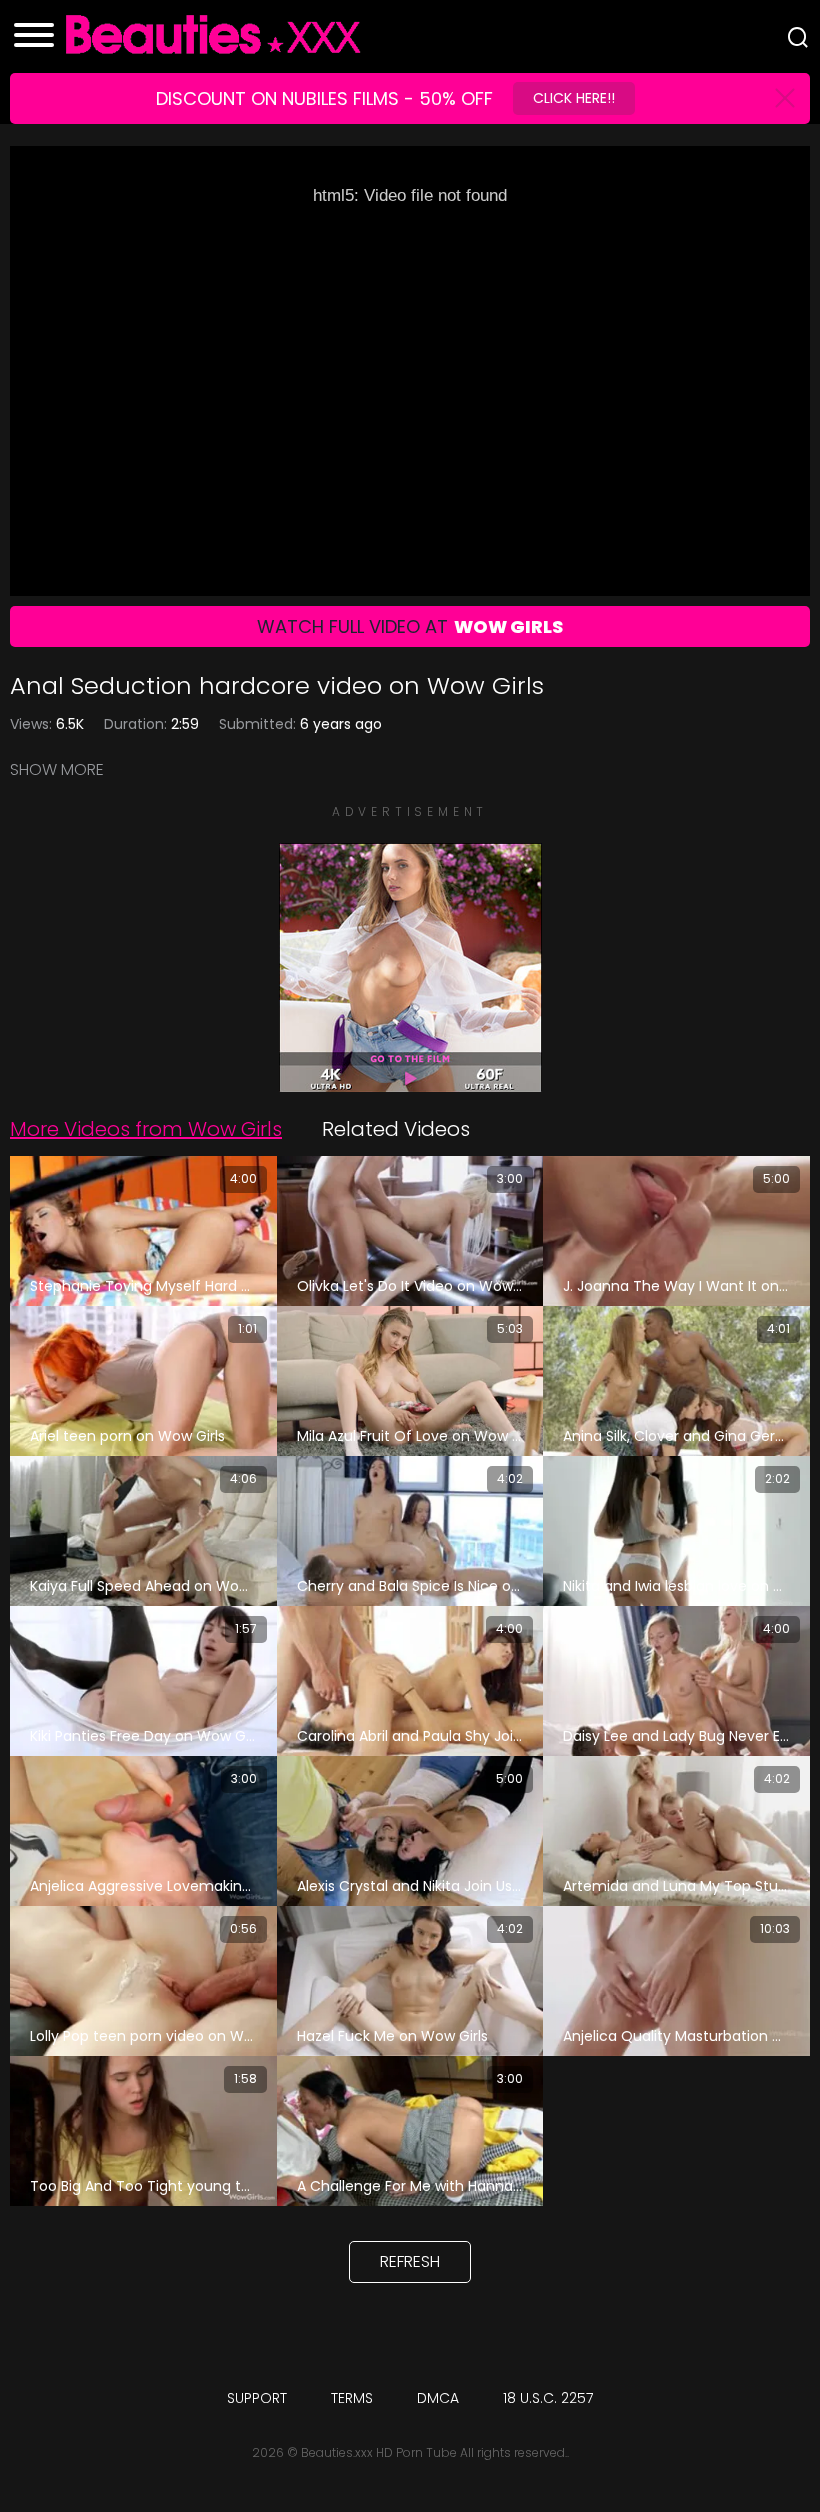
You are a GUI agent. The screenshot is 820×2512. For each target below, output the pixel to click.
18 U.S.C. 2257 (548, 2398)
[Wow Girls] (410, 1081)
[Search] (798, 37)
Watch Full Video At (410, 626)
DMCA (438, 2398)
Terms (352, 2398)
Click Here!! (574, 98)
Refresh (410, 2261)
